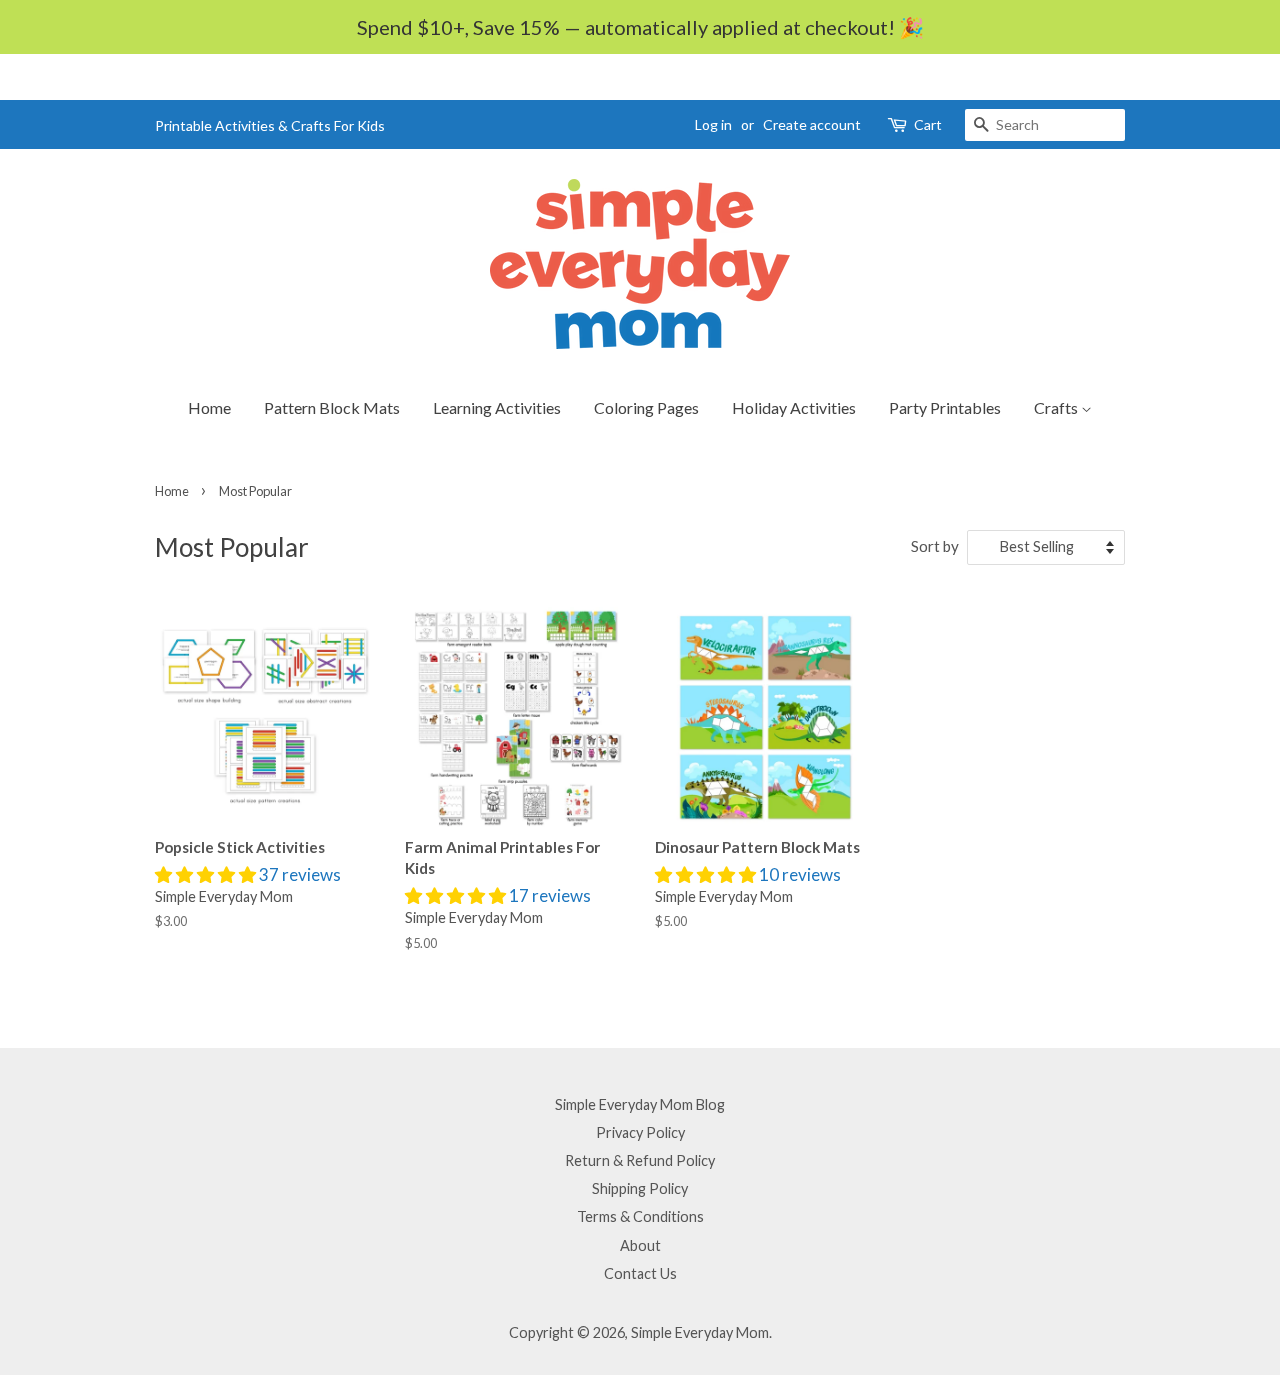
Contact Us (640, 1273)
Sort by (935, 546)
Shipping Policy (640, 1188)
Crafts (1057, 407)
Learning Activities (497, 407)
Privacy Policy (640, 1132)
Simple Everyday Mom (700, 1332)
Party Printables (945, 407)
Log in (713, 124)
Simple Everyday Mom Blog (640, 1104)
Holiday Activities (794, 407)
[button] (207, 874)
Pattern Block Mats (332, 407)
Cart (928, 124)
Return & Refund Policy (640, 1160)
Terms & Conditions (640, 1216)
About (640, 1245)
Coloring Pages (646, 407)
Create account (812, 124)
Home (209, 407)
